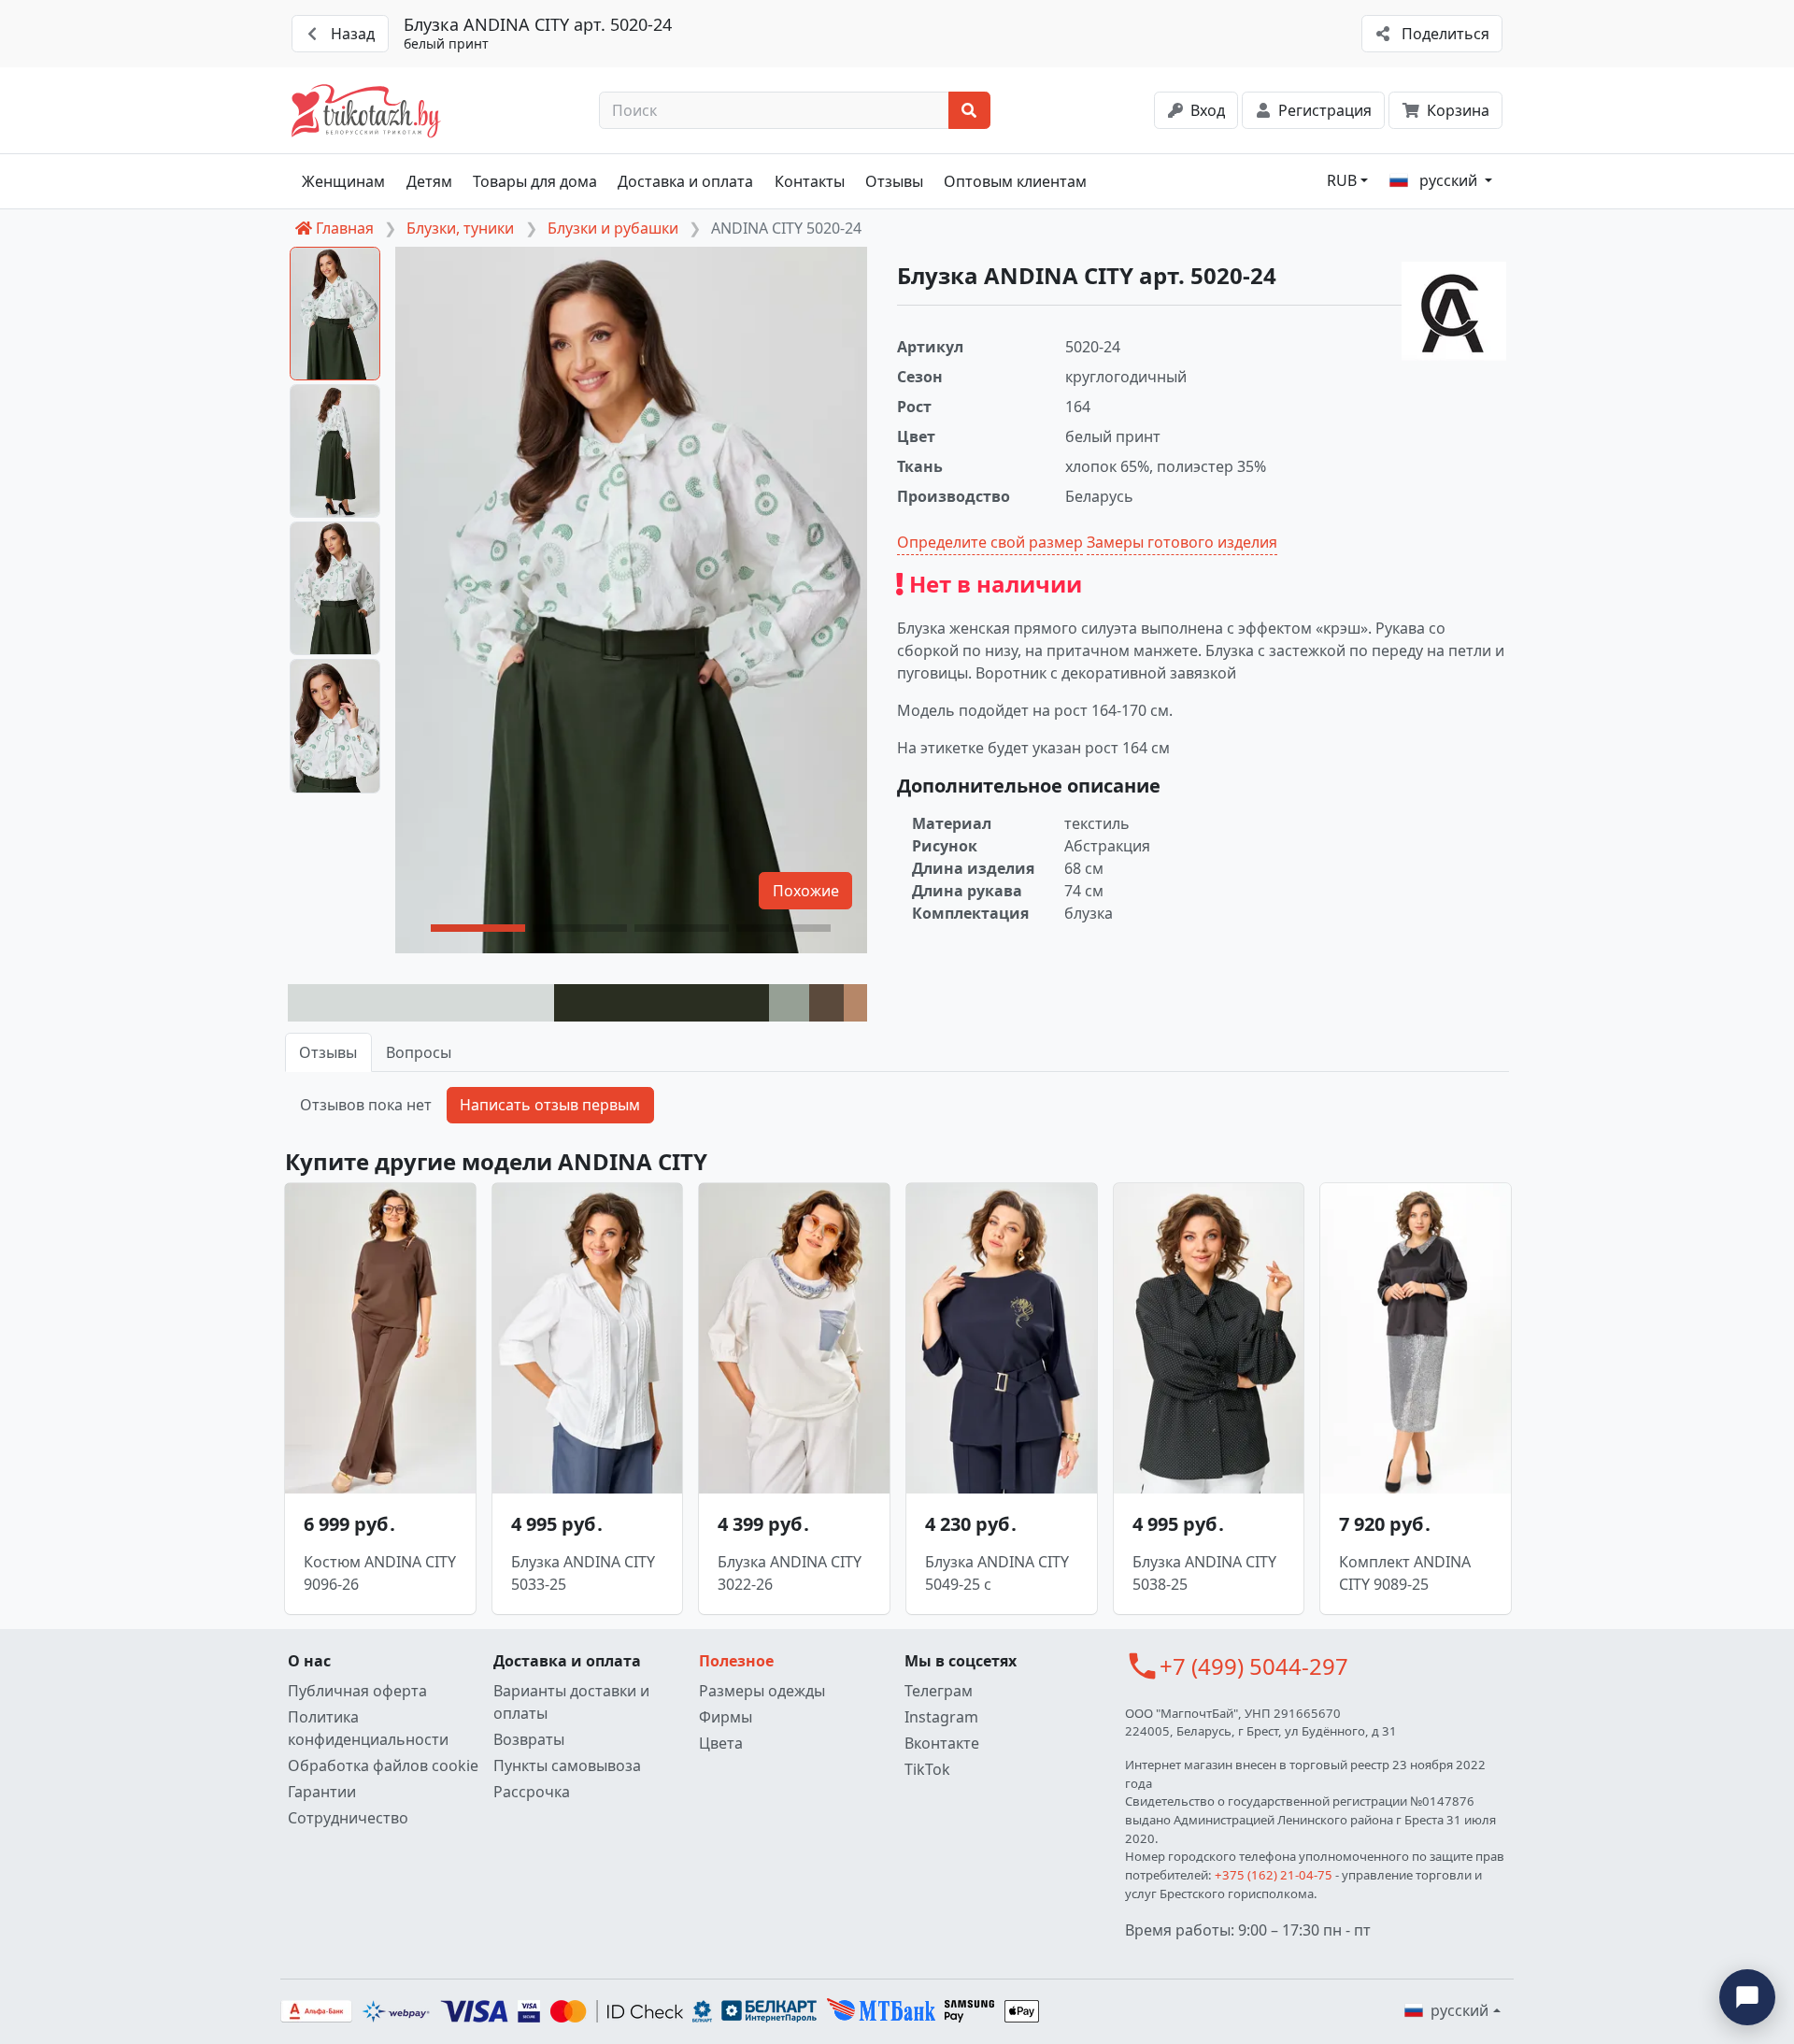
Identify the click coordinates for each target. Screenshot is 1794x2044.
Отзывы (894, 181)
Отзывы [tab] (328, 1052)
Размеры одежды (762, 1691)
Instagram (941, 1717)
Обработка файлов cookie (383, 1765)
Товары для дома (535, 181)
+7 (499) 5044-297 (1254, 1666)
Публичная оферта (357, 1691)
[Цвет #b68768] (855, 1003)
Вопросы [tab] (419, 1052)
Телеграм (939, 1691)
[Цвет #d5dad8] (421, 1003)
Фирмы (726, 1717)
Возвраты (529, 1739)
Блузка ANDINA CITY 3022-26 (790, 1573)
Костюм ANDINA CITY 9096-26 (380, 1573)
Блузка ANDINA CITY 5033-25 (583, 1573)
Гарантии (322, 1792)
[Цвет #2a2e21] (661, 1003)
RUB (1342, 180)
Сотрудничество (348, 1818)
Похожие (806, 891)
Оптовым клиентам (1015, 181)
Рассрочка (532, 1792)
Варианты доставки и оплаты (571, 1702)
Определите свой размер (990, 542)
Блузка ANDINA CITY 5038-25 (1204, 1573)
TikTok (927, 1769)
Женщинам (343, 181)
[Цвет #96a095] (789, 1003)
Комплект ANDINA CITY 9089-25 (1405, 1573)
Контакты (810, 181)
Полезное (736, 1661)
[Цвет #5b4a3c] (826, 1003)
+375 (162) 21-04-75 (1274, 1875)
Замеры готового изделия (1182, 542)
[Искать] (969, 110)
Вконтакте (942, 1743)
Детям (429, 181)
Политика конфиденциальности (368, 1728)
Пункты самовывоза (567, 1765)
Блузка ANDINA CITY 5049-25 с (997, 1573)
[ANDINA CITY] (1454, 311)
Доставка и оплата (685, 181)
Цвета (721, 1743)
